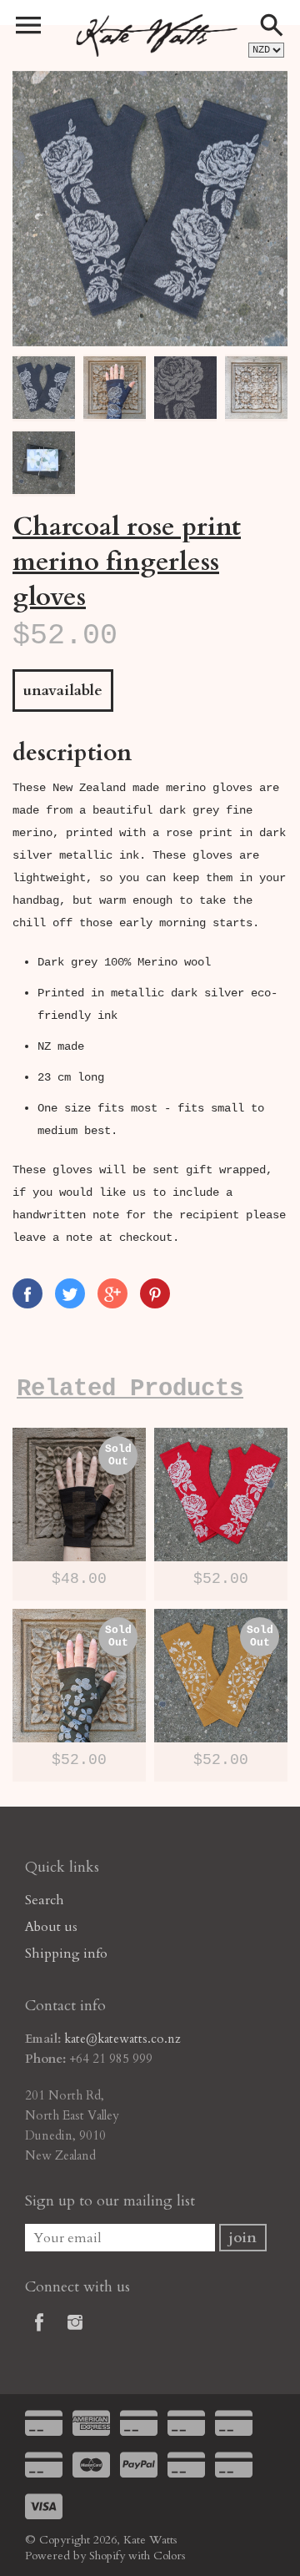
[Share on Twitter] (70, 1293)
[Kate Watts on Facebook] (39, 2334)
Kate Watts (150, 2540)
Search (45, 1900)
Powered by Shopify (75, 2556)
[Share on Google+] (112, 1293)
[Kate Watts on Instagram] (75, 2334)
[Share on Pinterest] (155, 1293)
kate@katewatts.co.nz (122, 2039)
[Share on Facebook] (27, 1293)
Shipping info (66, 1953)
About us (51, 1927)
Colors (170, 2556)
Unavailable (63, 691)
